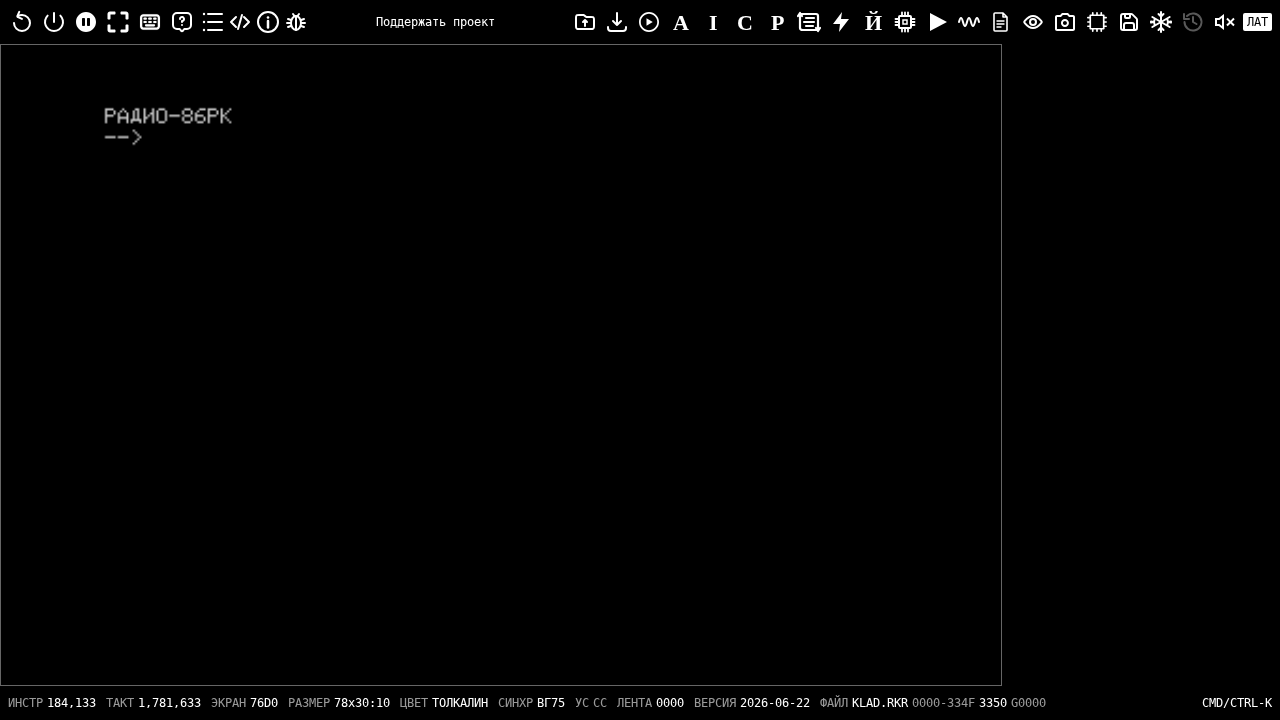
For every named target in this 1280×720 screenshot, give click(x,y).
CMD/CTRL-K (1237, 703)
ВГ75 (551, 703)
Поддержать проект (435, 22)
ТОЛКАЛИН (460, 703)
